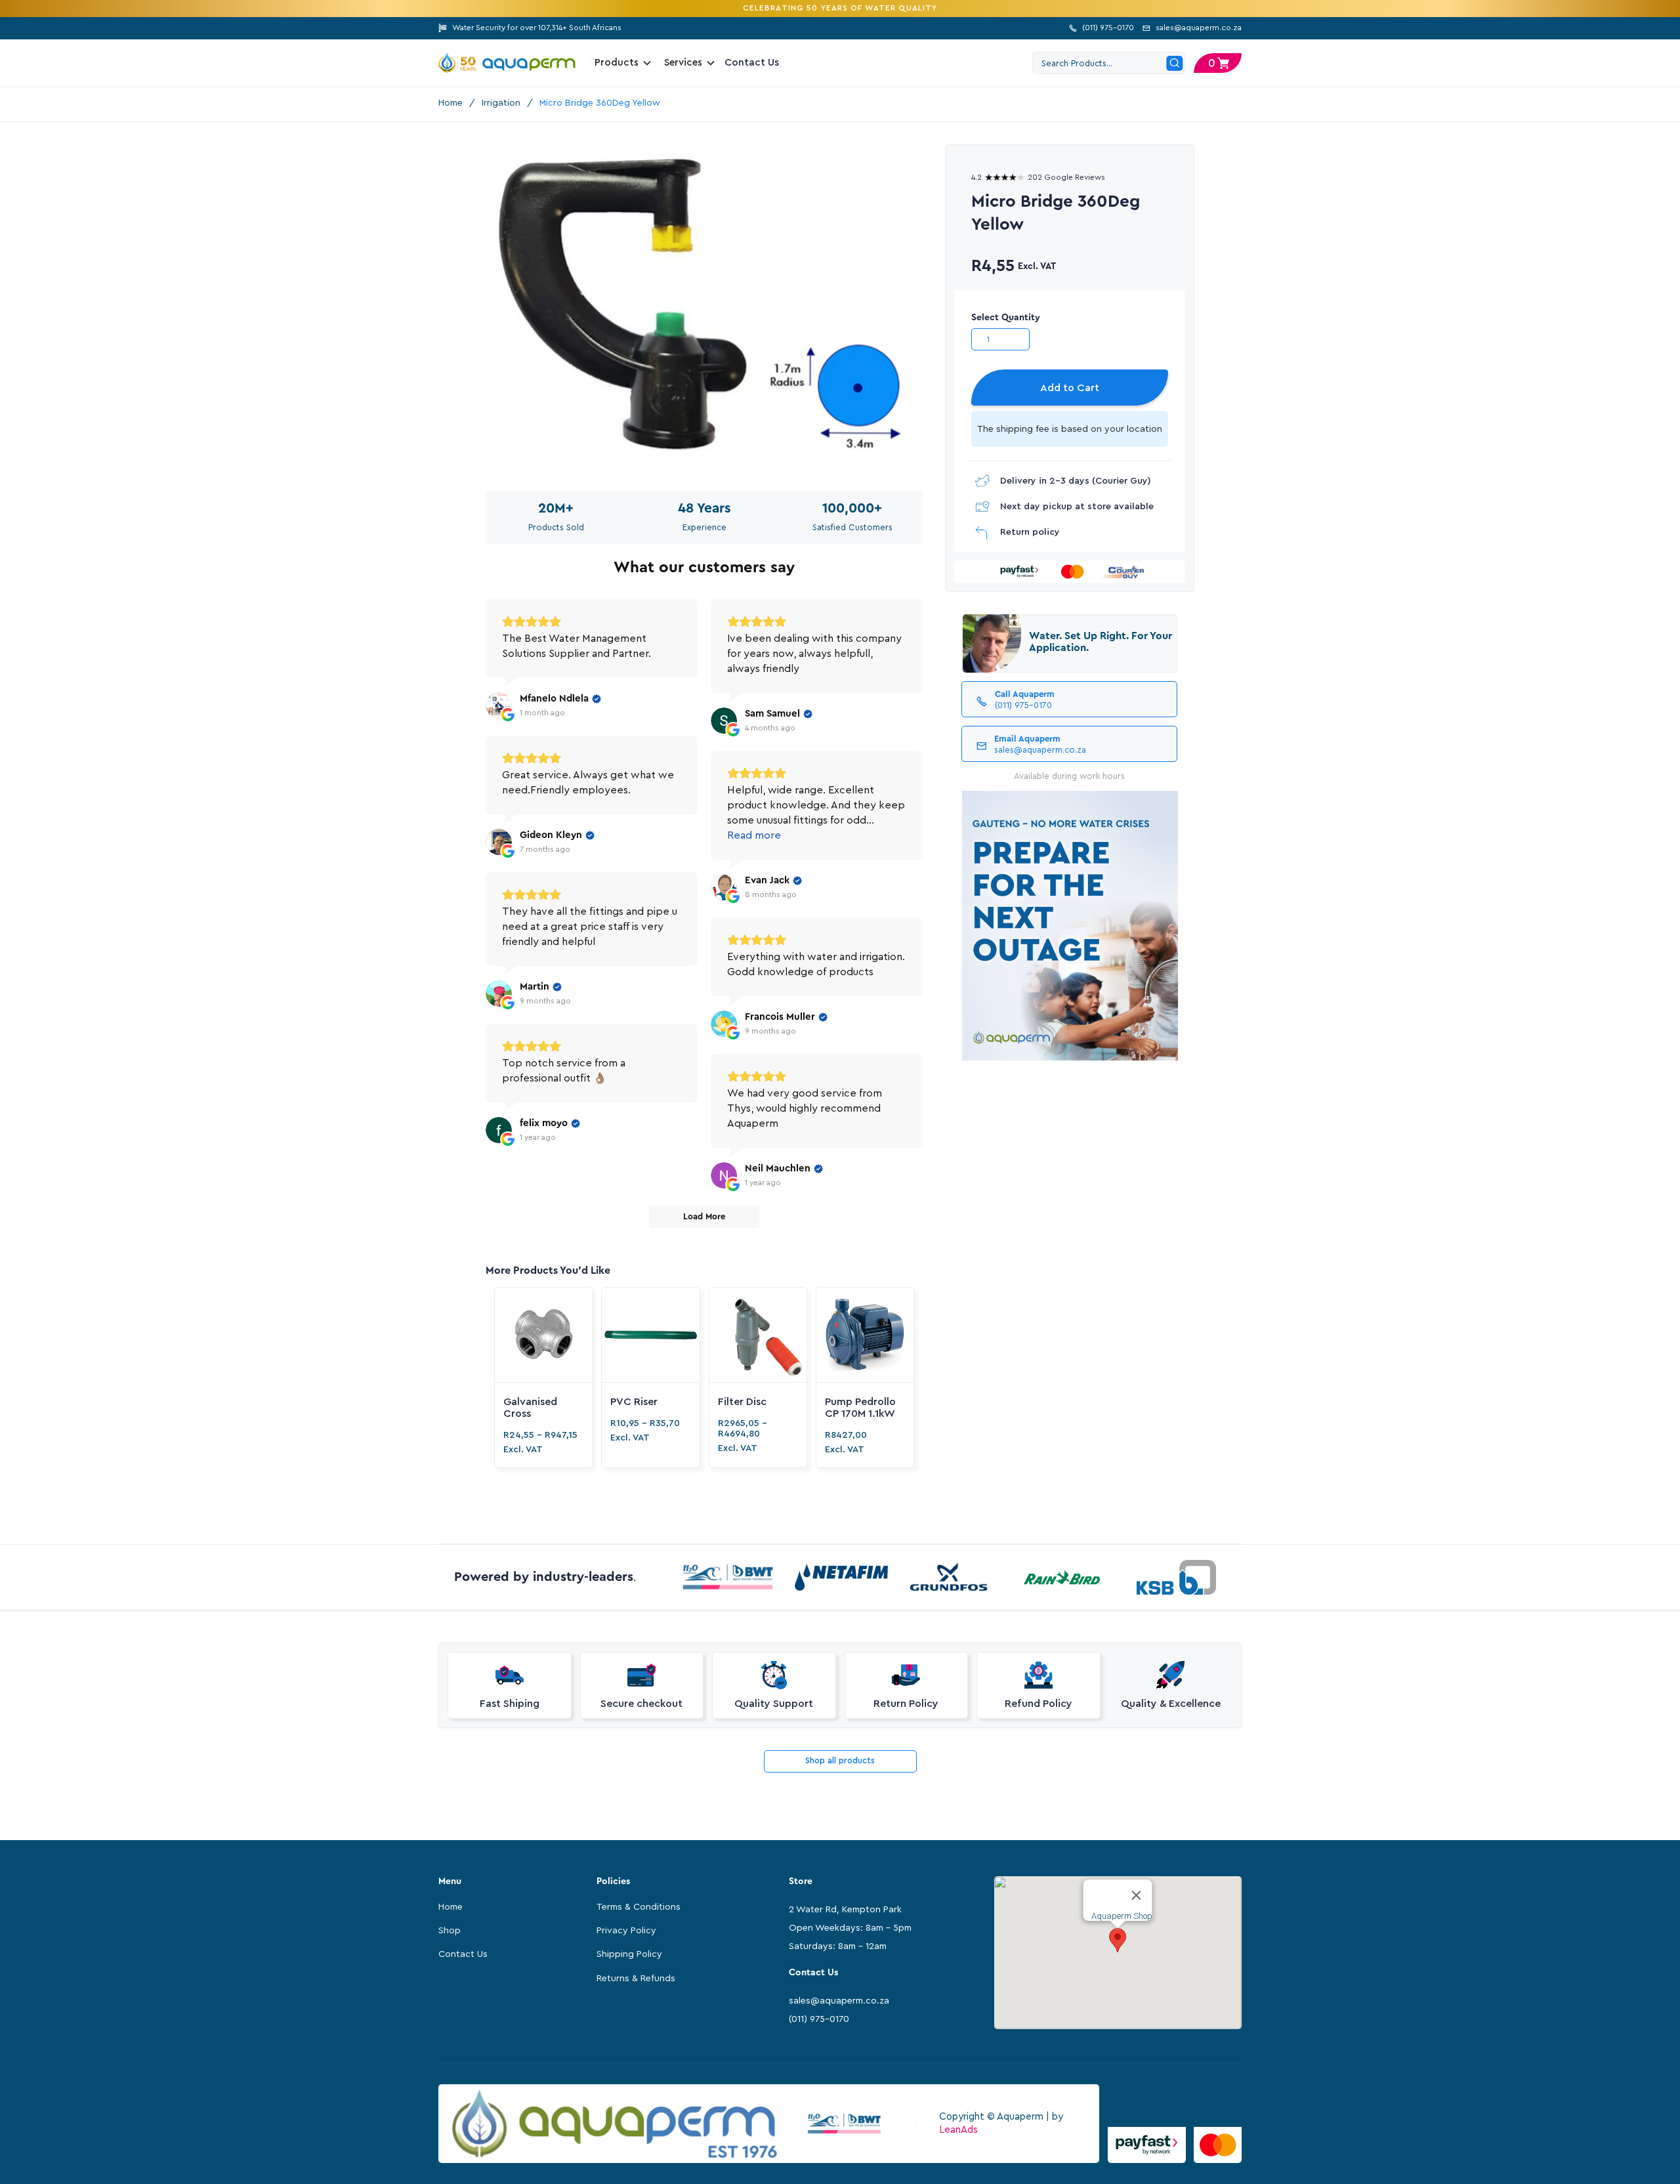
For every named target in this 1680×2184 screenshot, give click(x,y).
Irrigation (501, 103)
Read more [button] (754, 835)
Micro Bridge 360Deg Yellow (600, 103)
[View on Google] (499, 705)
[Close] (1137, 1895)
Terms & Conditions (639, 1907)
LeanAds (958, 2130)
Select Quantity (1006, 318)
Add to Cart (1070, 388)
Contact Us (752, 63)
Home (451, 103)
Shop (450, 1931)
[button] (1218, 63)
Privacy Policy (626, 1931)
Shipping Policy (629, 1954)
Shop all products (840, 1760)
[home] (507, 63)
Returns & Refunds (636, 1979)
